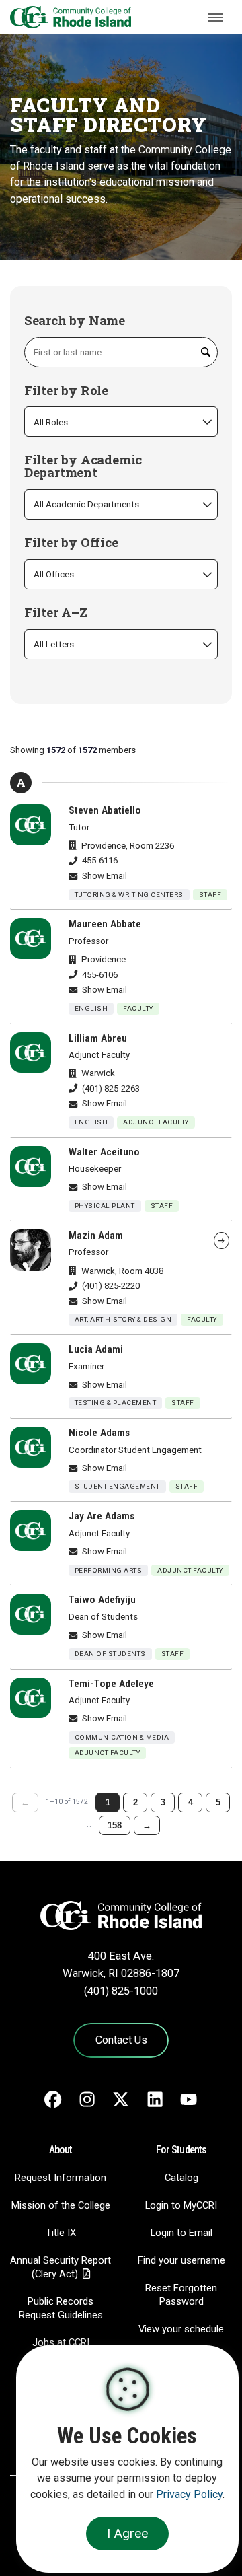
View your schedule (181, 2329)
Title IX (61, 2233)
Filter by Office (71, 543)
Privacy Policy (189, 2494)
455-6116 (100, 860)
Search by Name (75, 321)
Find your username (182, 2260)
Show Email (105, 876)
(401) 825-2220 (111, 1286)
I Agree (127, 2533)
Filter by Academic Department (83, 466)
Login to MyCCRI (181, 2205)
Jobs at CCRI (61, 2342)
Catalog (182, 2178)
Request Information (61, 2178)
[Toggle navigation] (216, 17)
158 (115, 1825)
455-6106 (100, 975)
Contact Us (121, 2040)
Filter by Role (66, 391)
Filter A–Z (56, 613)
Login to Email (182, 2233)
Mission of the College (61, 2205)
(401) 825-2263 (111, 1088)
